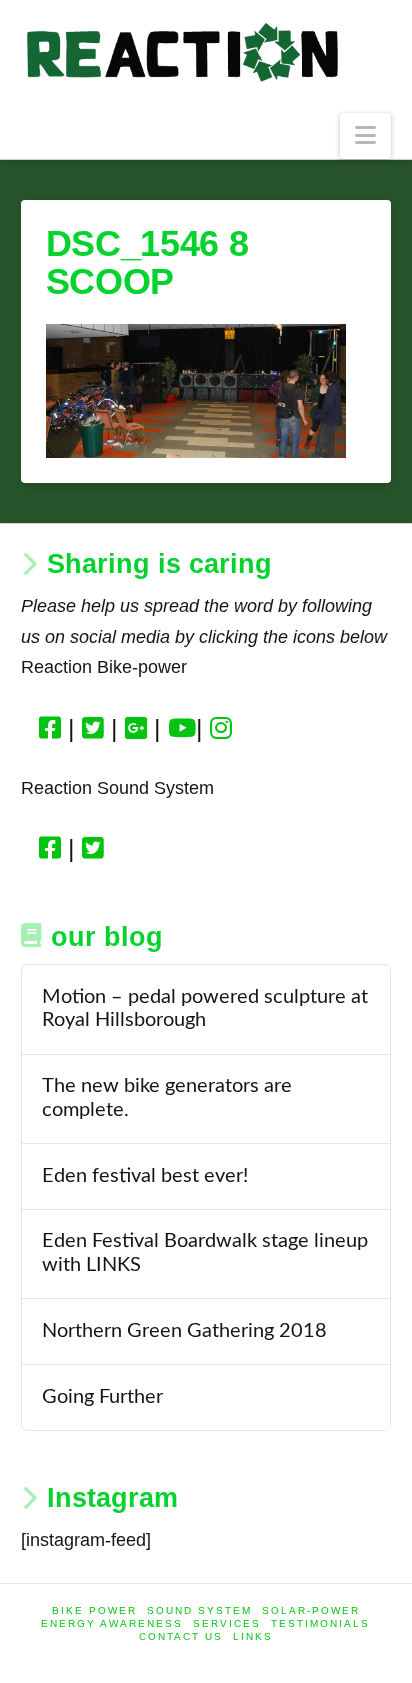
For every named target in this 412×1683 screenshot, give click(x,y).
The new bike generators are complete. (167, 1098)
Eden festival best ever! (145, 1176)
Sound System (199, 1610)
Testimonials (320, 1623)
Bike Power (94, 1610)
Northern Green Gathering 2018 (184, 1331)
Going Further (102, 1397)
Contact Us (181, 1636)
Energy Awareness (112, 1623)
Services (227, 1623)
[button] (365, 136)
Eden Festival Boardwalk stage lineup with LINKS (205, 1253)
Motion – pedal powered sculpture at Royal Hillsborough (205, 1009)
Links (253, 1636)
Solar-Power (311, 1610)
